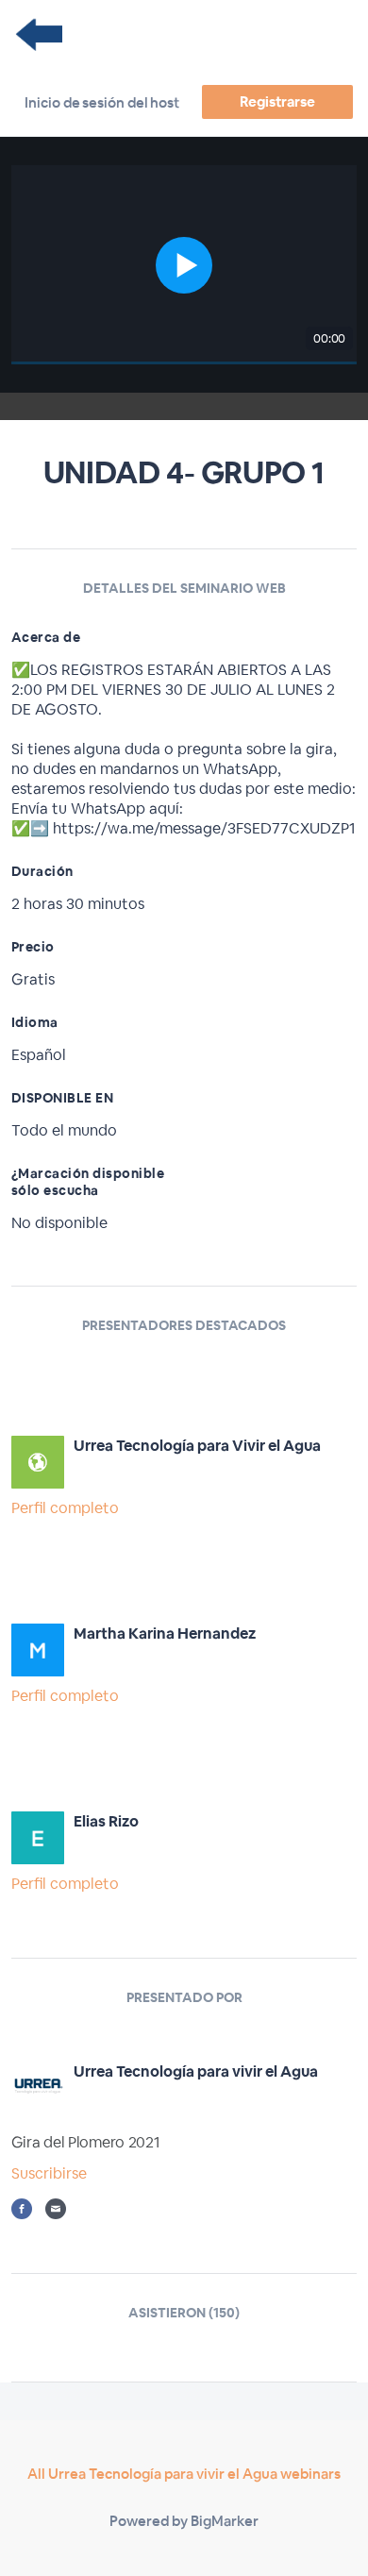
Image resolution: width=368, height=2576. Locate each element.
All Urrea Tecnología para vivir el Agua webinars (184, 2474)
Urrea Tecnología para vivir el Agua (196, 2071)
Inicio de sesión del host (102, 102)
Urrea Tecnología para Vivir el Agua (197, 1446)
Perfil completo (65, 1508)
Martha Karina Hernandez (165, 1633)
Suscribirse (49, 2173)
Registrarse (277, 101)
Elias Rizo (106, 1821)
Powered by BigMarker (184, 2521)
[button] (184, 265)
